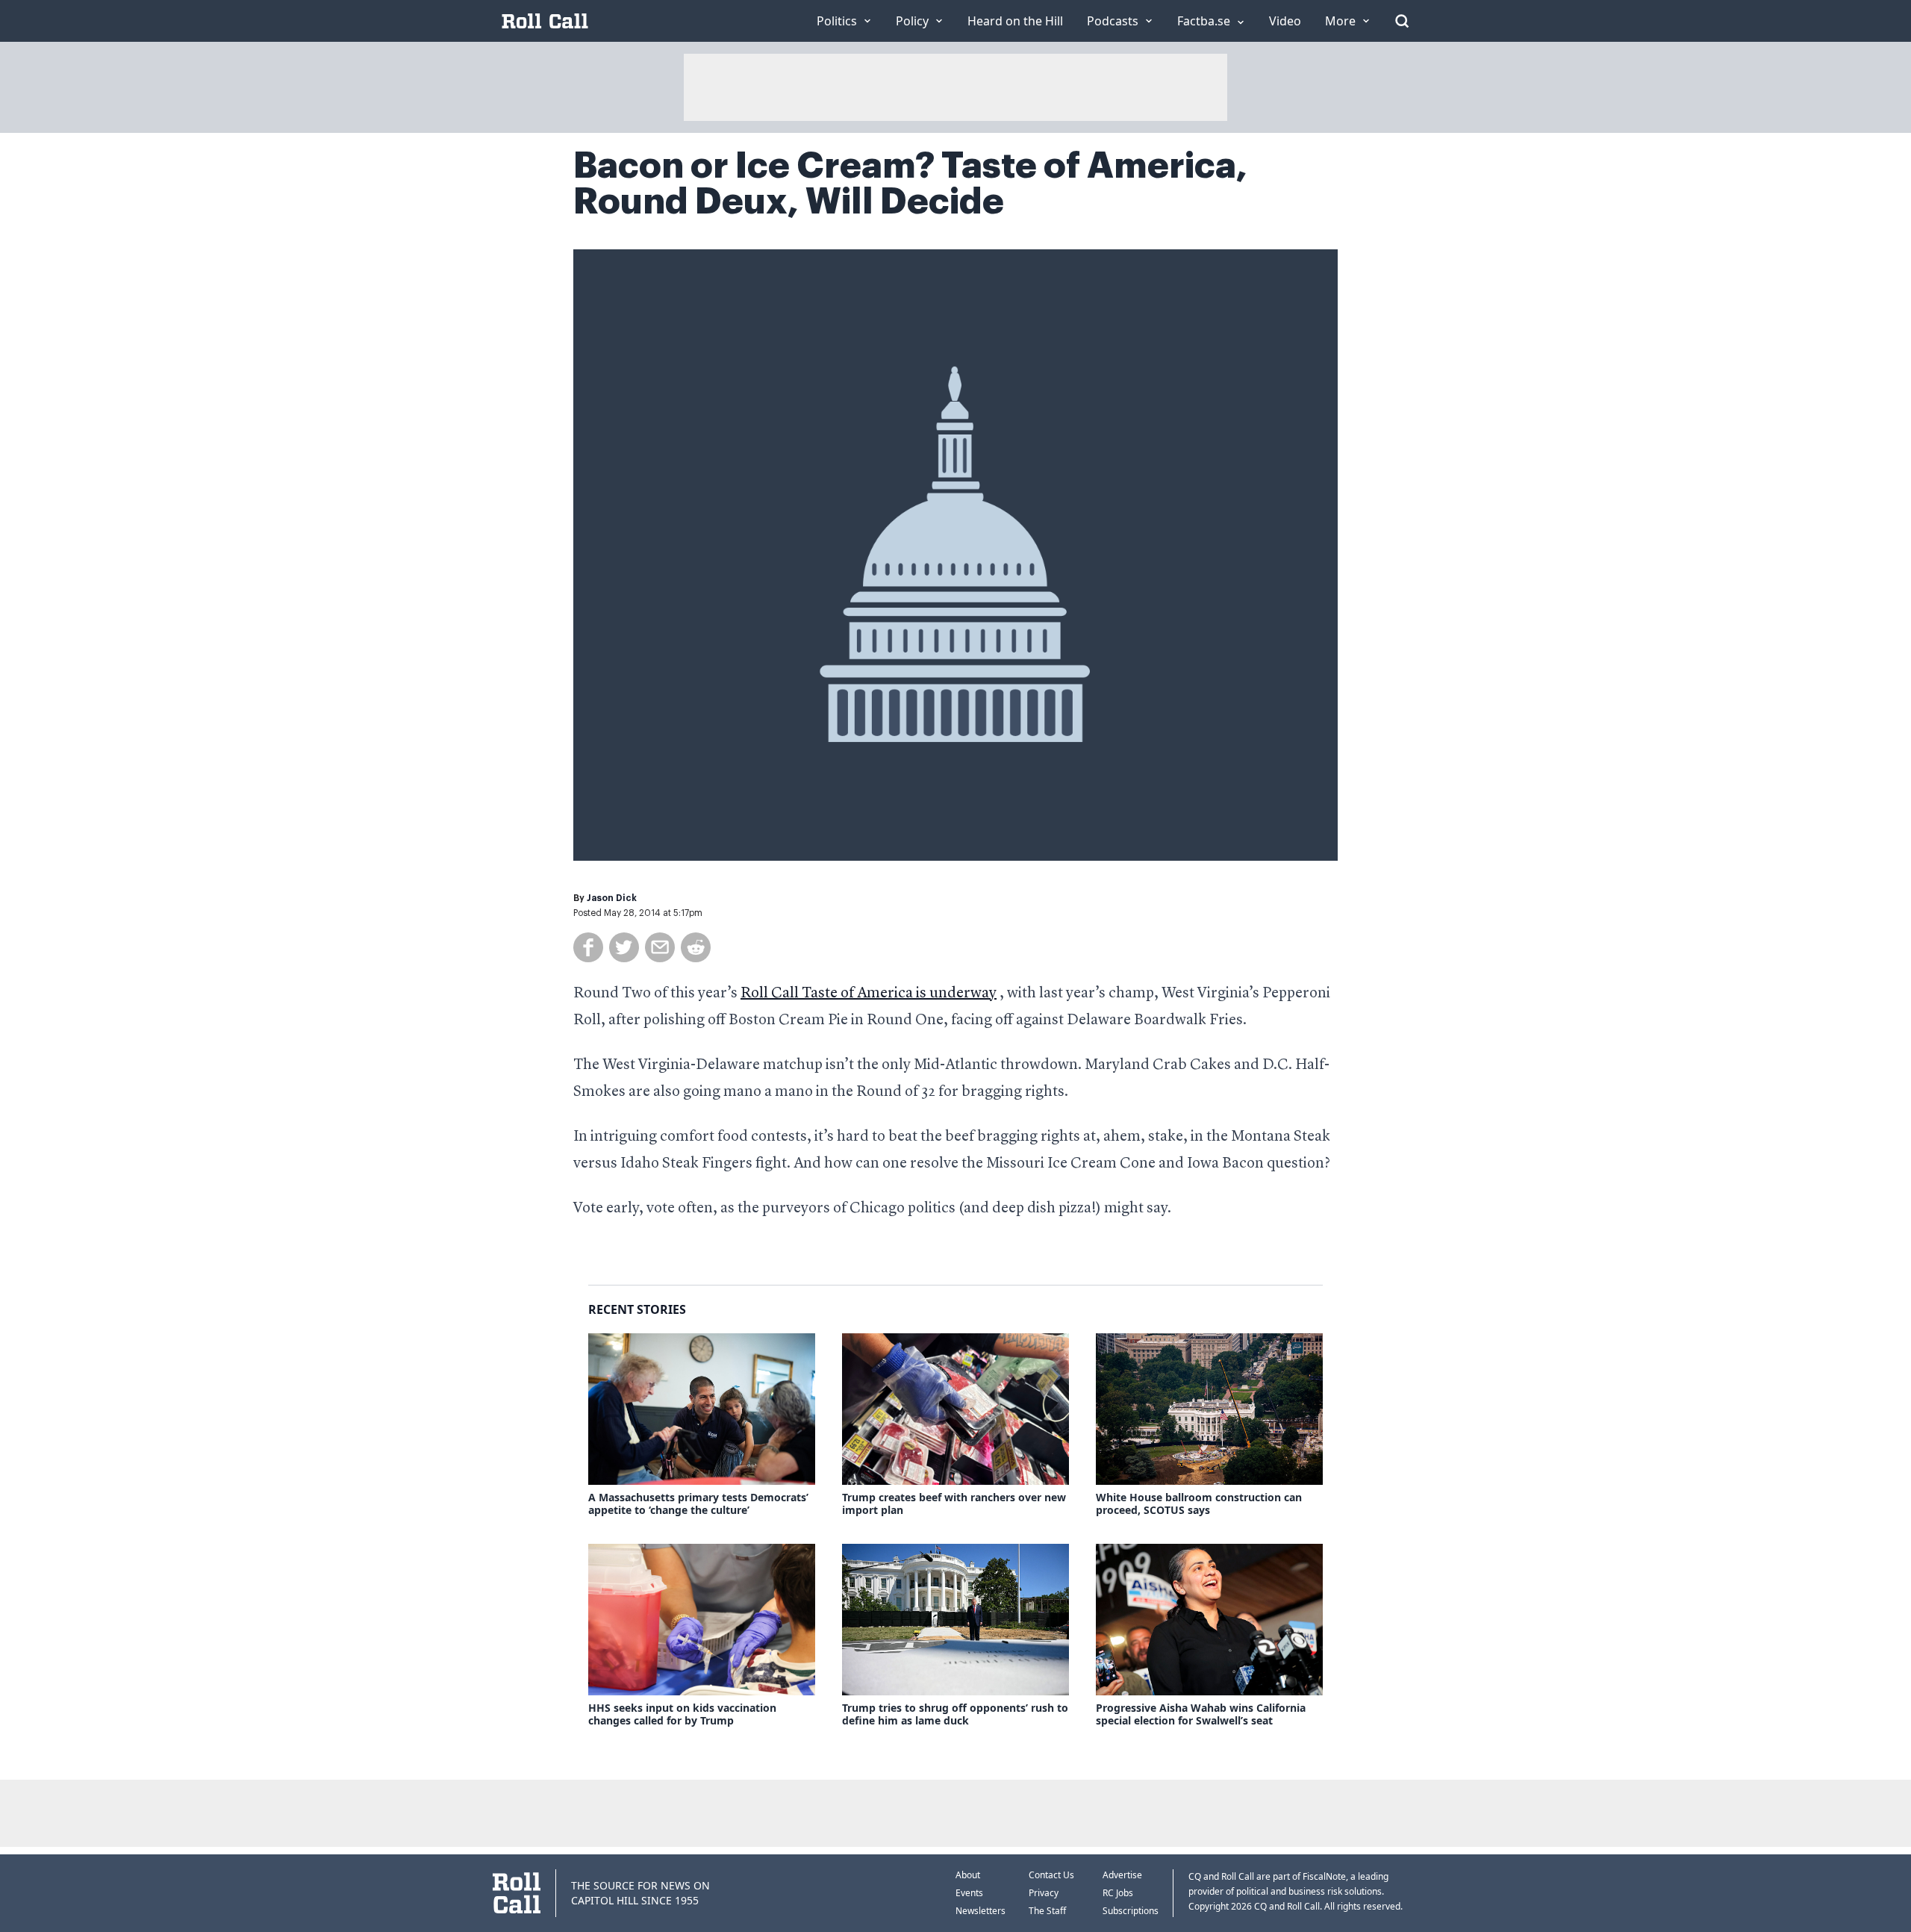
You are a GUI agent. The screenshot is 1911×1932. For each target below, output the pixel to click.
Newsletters (981, 1911)
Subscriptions (1131, 1911)
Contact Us (1051, 1875)
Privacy (1044, 1893)
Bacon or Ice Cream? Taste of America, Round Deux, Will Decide (910, 184)
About (968, 1875)
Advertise (1122, 1875)
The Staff (1047, 1911)
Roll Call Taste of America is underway (869, 994)
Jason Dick (612, 898)
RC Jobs (1118, 1893)
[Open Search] (1402, 21)
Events (969, 1893)
